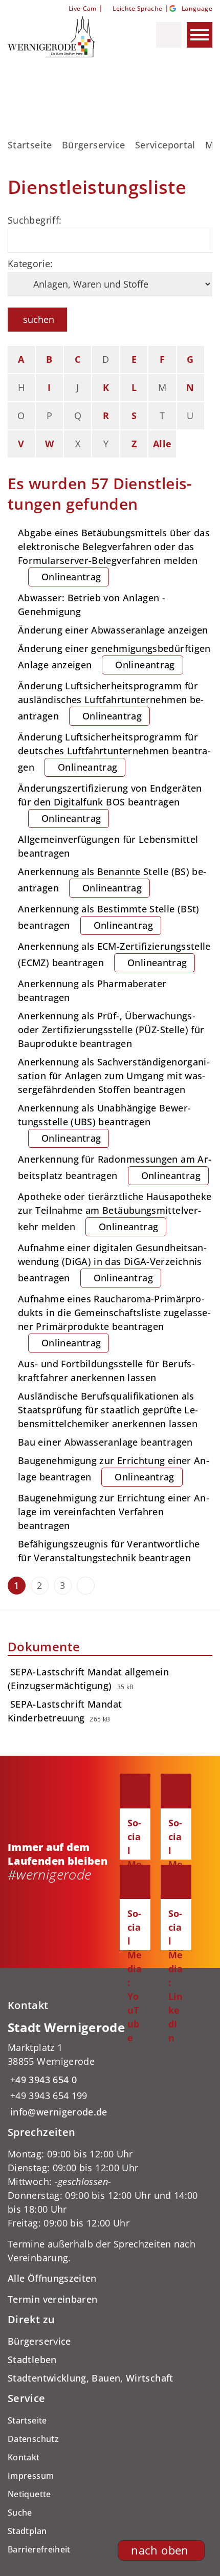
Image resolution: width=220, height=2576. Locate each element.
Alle (162, 444)
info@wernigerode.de (58, 2112)
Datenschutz (33, 2439)
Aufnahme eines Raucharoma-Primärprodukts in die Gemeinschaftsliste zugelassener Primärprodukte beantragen (114, 1321)
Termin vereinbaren (52, 2299)
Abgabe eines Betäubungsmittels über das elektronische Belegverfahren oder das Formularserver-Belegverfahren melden (114, 555)
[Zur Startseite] (61, 37)
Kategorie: (30, 264)
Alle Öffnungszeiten (52, 2278)
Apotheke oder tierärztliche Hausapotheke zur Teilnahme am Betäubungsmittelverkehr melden (115, 1211)
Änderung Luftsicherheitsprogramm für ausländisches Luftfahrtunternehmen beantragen (111, 701)
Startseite (30, 145)
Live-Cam (82, 8)
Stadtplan (27, 2531)
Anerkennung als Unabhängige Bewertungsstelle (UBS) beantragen (104, 1123)
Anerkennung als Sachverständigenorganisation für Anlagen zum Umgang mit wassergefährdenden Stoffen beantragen (114, 1076)
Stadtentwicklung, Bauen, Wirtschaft (91, 2378)
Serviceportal (165, 145)
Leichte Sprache (137, 8)
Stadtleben (32, 2360)
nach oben (160, 2550)
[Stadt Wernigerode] (110, 2069)
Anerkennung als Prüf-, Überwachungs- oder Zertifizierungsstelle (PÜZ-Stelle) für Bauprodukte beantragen (111, 1030)
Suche (20, 2513)
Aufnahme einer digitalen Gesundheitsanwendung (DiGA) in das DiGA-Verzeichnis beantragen (112, 1263)
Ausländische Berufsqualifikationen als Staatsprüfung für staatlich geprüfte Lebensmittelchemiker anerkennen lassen (108, 1410)
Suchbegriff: (35, 220)
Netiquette (29, 2494)
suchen (39, 319)
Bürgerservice (94, 145)
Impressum (31, 2476)
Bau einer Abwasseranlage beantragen (105, 1442)
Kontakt (24, 2457)
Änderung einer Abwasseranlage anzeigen (113, 630)
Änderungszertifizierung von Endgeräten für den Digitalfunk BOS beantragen (110, 803)
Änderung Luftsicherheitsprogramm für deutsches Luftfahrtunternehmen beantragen (114, 752)
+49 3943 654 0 (42, 2080)
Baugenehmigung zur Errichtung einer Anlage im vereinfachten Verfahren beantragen (114, 1512)
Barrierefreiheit (39, 2549)
